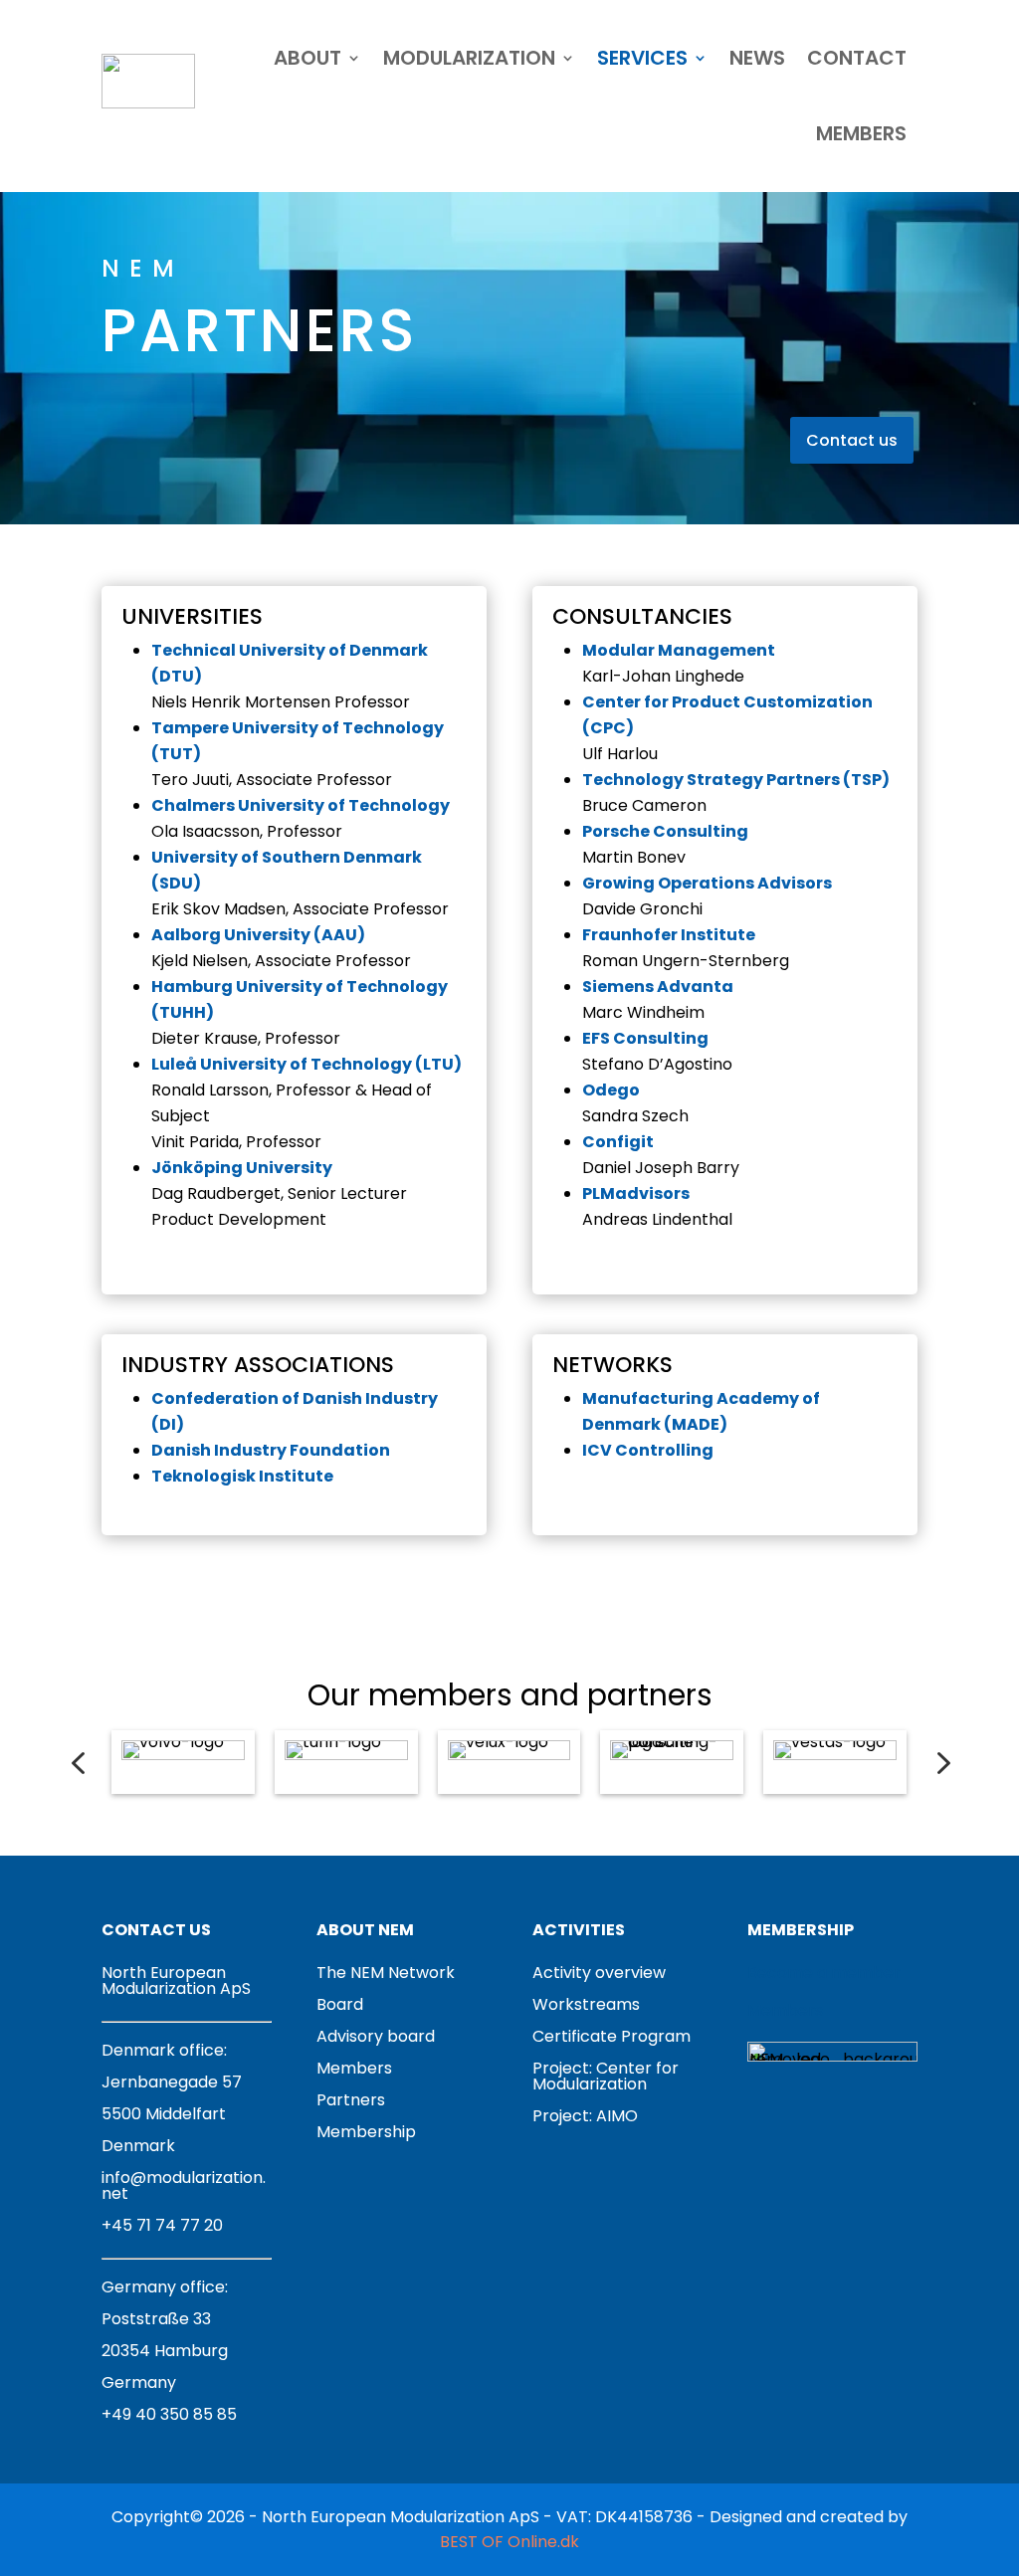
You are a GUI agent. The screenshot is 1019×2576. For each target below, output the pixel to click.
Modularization (469, 58)
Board (340, 2004)
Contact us (852, 440)
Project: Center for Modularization (606, 2076)
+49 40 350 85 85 (169, 2414)
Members (861, 133)
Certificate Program (611, 2036)
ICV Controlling (648, 1450)
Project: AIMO (585, 2116)
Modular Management (679, 650)
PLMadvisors (636, 1193)
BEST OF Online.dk (509, 2542)
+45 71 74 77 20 (162, 2225)
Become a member (824, 1973)
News (757, 58)
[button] (78, 1763)
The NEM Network (386, 1973)
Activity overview (599, 1973)
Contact (857, 58)
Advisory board (376, 2036)
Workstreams (586, 2004)
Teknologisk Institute (242, 1476)
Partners (351, 2100)
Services (642, 58)
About (307, 58)
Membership (366, 2132)
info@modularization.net (184, 2185)
